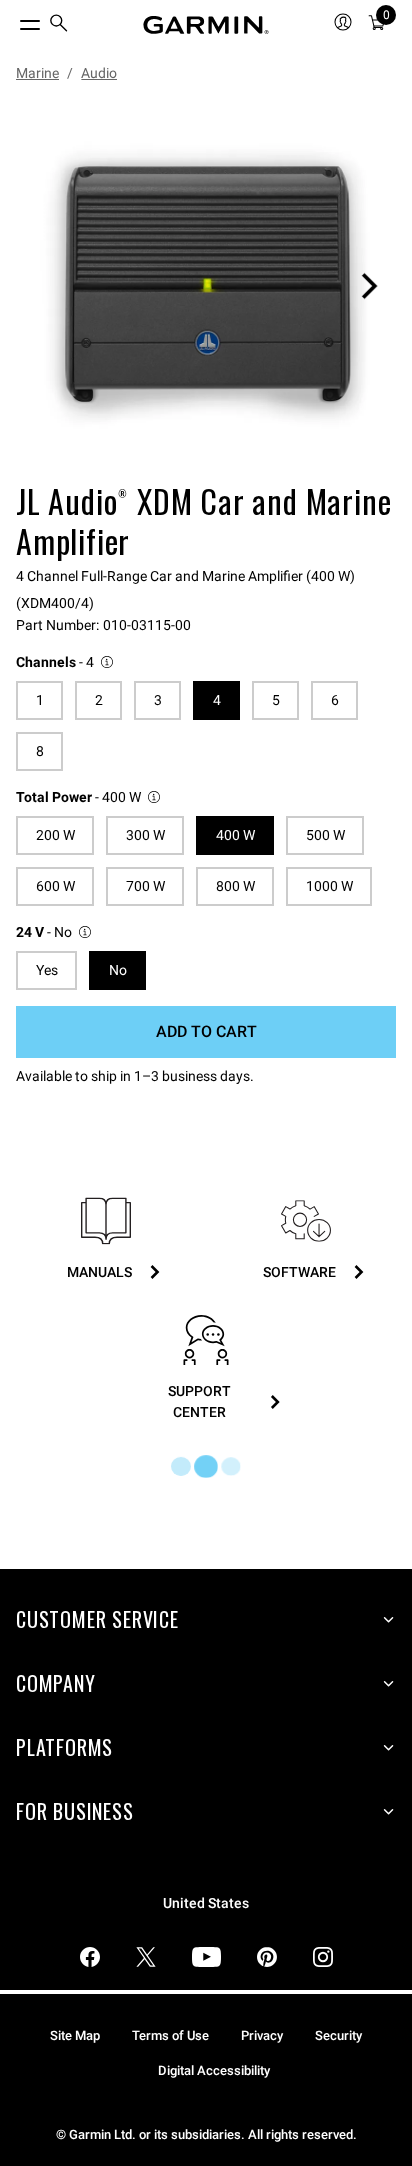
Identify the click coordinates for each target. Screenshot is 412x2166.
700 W (145, 886)
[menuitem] (59, 25)
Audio (99, 73)
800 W (235, 886)
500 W (325, 835)
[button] (66, 662)
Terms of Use (170, 2035)
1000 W (329, 886)
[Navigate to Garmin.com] (206, 25)
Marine (37, 73)
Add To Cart (206, 1031)
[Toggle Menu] (12, 20)
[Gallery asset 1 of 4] (206, 286)
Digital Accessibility (214, 2070)
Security (338, 2035)
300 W (145, 835)
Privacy (262, 2035)
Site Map (75, 2035)
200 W (55, 835)
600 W (55, 886)
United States (206, 1903)
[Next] (369, 286)
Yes (47, 970)
